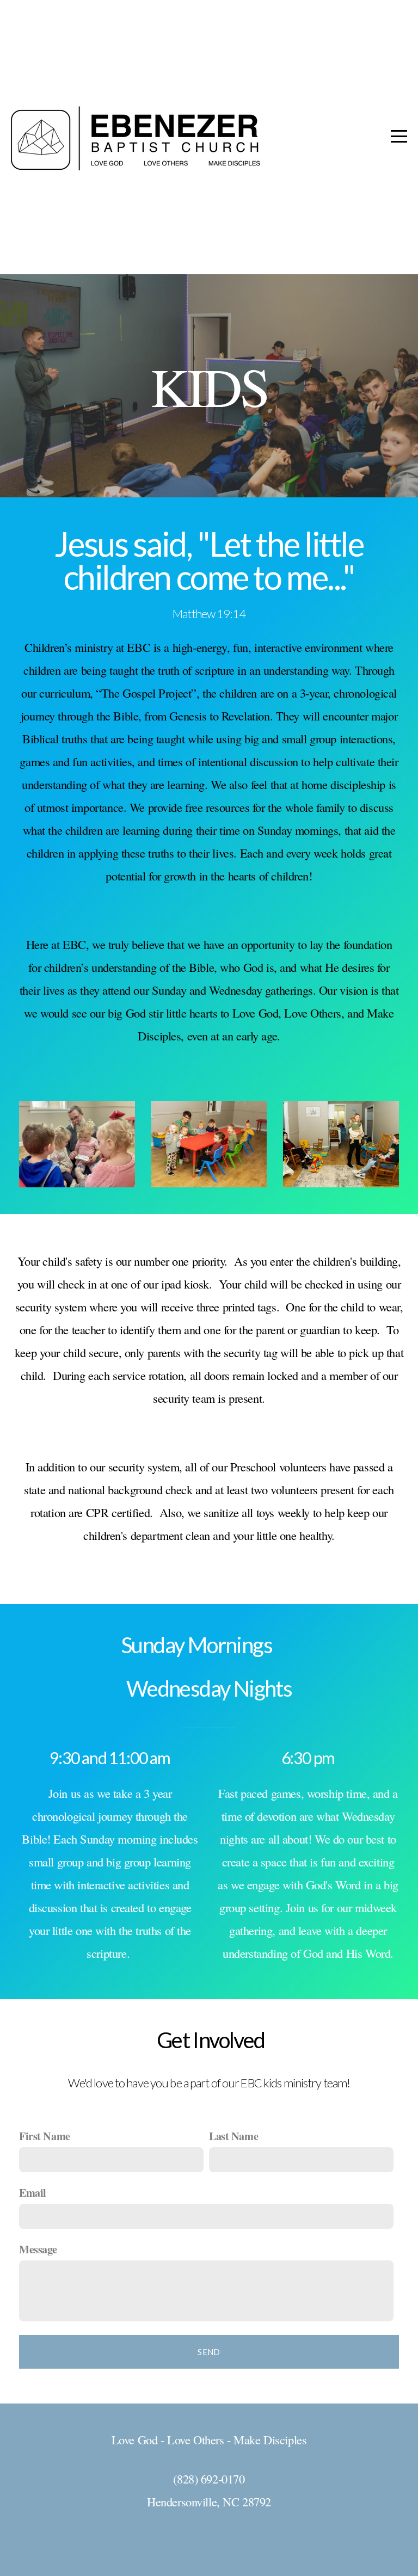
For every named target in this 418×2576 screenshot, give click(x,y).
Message (38, 2249)
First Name (45, 2136)
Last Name (233, 2136)
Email (33, 2192)
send (209, 2352)
